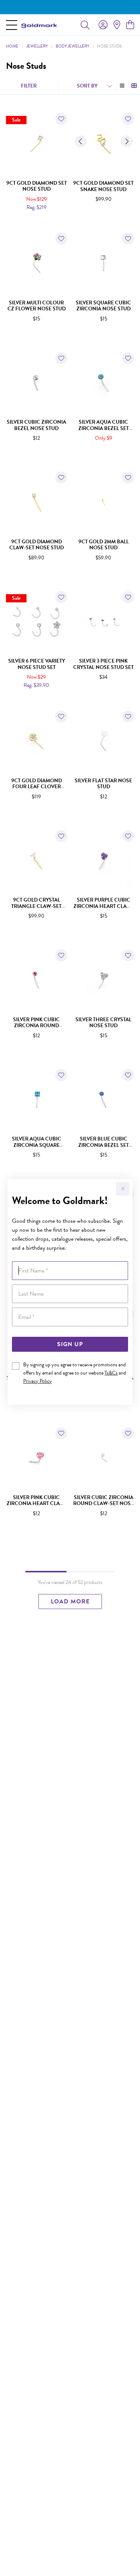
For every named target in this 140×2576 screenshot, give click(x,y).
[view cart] (130, 25)
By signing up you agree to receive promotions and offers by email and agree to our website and (75, 1373)
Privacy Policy (38, 1381)
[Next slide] (127, 141)
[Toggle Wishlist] (61, 119)
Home (12, 46)
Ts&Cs (111, 1373)
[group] (70, 7)
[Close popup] (123, 1189)
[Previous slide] (81, 141)
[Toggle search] (85, 25)
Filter (29, 86)
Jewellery (37, 46)
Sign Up (70, 1344)
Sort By (87, 86)
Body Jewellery (72, 46)
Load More (70, 1602)
